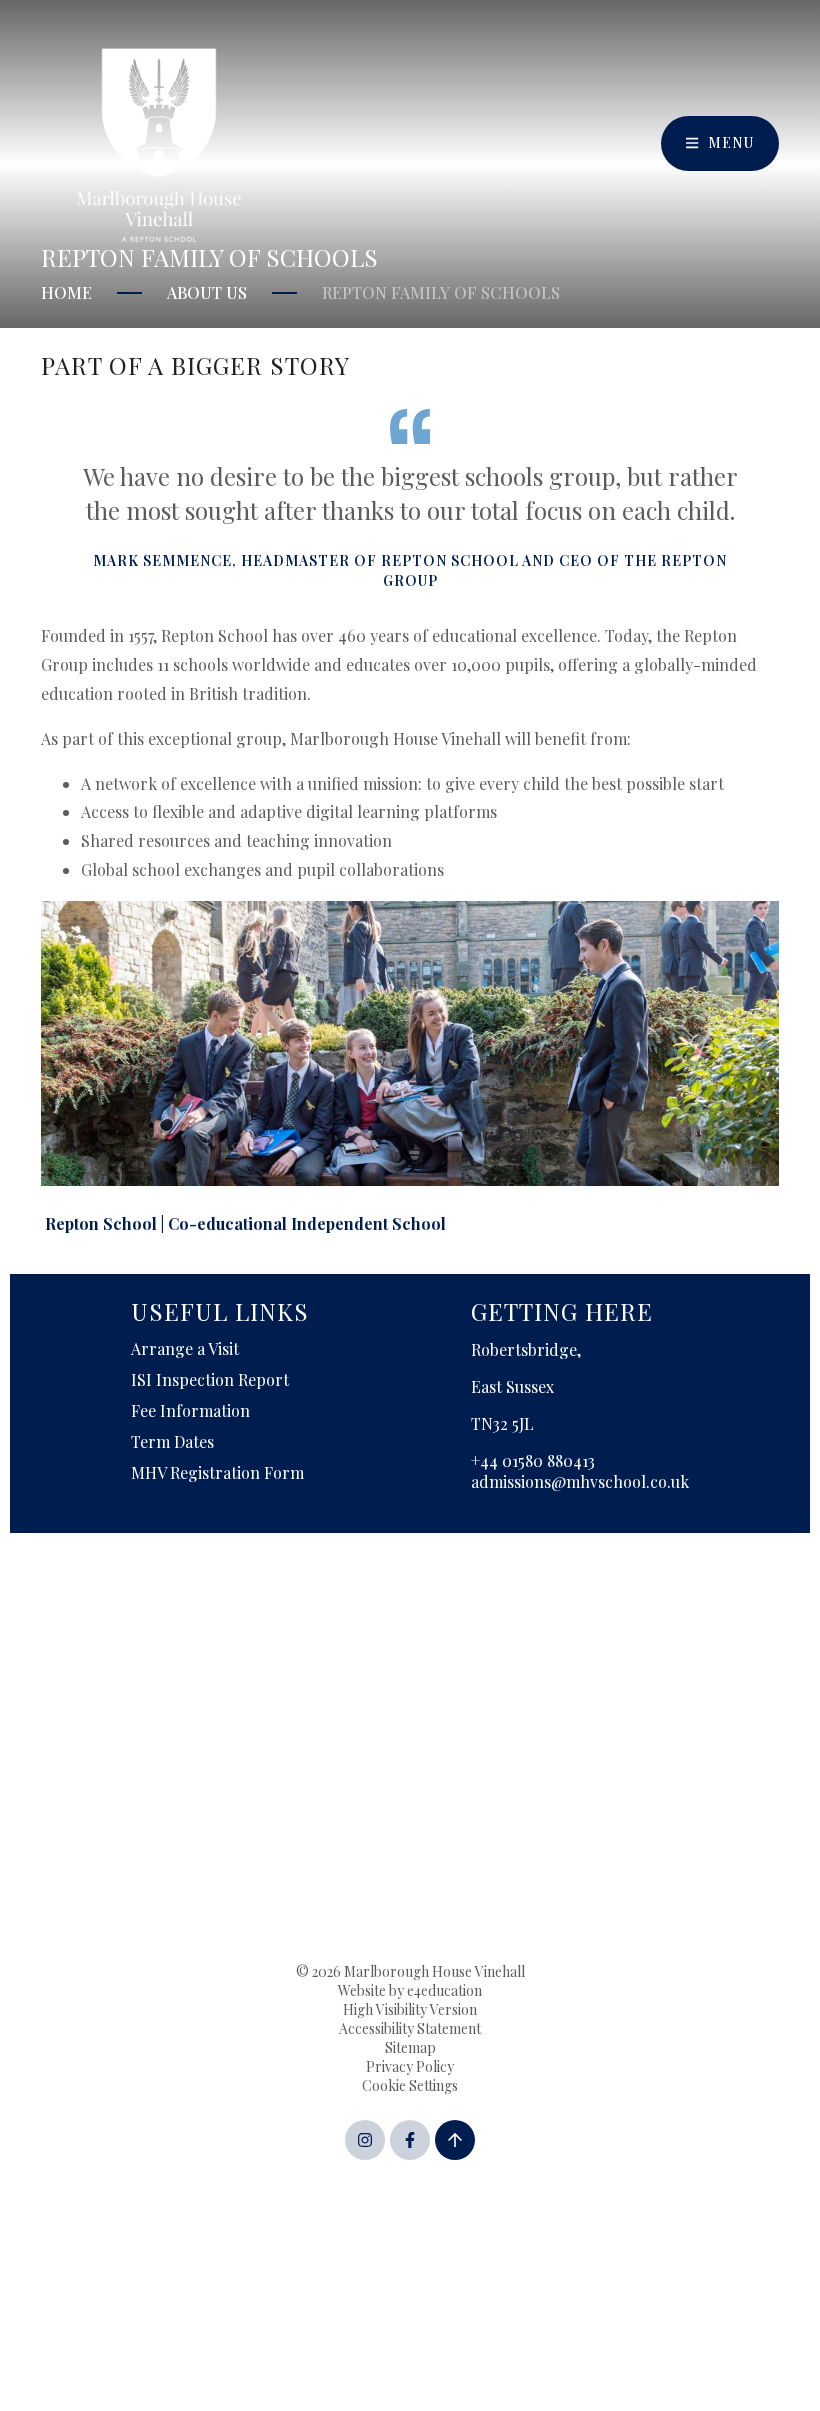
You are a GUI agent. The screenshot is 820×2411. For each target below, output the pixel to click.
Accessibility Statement (410, 2028)
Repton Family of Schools (441, 292)
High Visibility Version (410, 2009)
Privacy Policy (410, 2066)
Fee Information (190, 1410)
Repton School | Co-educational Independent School (245, 1223)
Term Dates (172, 1441)
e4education (444, 1990)
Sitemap (410, 2047)
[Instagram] (365, 2140)
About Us (207, 292)
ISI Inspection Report (210, 1379)
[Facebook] (410, 2140)
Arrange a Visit (185, 1348)
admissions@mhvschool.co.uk (580, 1481)
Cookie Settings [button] (410, 2085)
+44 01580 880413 (533, 1460)
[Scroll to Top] (455, 2140)
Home (66, 292)
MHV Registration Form (217, 1472)
